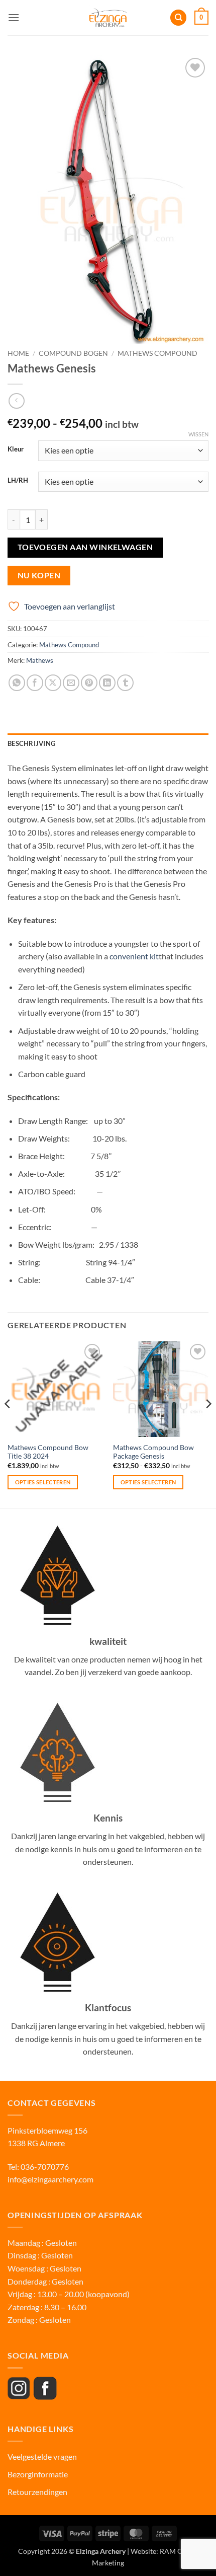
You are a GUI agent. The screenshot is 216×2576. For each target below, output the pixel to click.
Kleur (16, 449)
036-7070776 (44, 2167)
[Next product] (16, 401)
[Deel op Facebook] (35, 683)
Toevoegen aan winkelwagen (85, 547)
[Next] (208, 1424)
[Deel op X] (53, 683)
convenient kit (134, 956)
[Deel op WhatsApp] (17, 683)
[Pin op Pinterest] (89, 683)
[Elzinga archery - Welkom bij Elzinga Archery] (108, 18)
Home (18, 353)
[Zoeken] (178, 18)
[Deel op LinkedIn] (107, 683)
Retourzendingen (37, 2492)
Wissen (198, 434)
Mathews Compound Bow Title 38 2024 (48, 1452)
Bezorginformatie (38, 2474)
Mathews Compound (157, 353)
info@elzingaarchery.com (50, 2179)
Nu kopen (39, 575)
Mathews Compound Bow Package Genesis (153, 1452)
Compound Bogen (73, 353)
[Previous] (8, 1424)
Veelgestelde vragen (43, 2456)
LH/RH (18, 481)
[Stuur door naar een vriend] (71, 683)
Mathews (40, 660)
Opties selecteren (43, 1482)
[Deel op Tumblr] (125, 683)
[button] (14, 17)
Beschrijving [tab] (31, 743)
